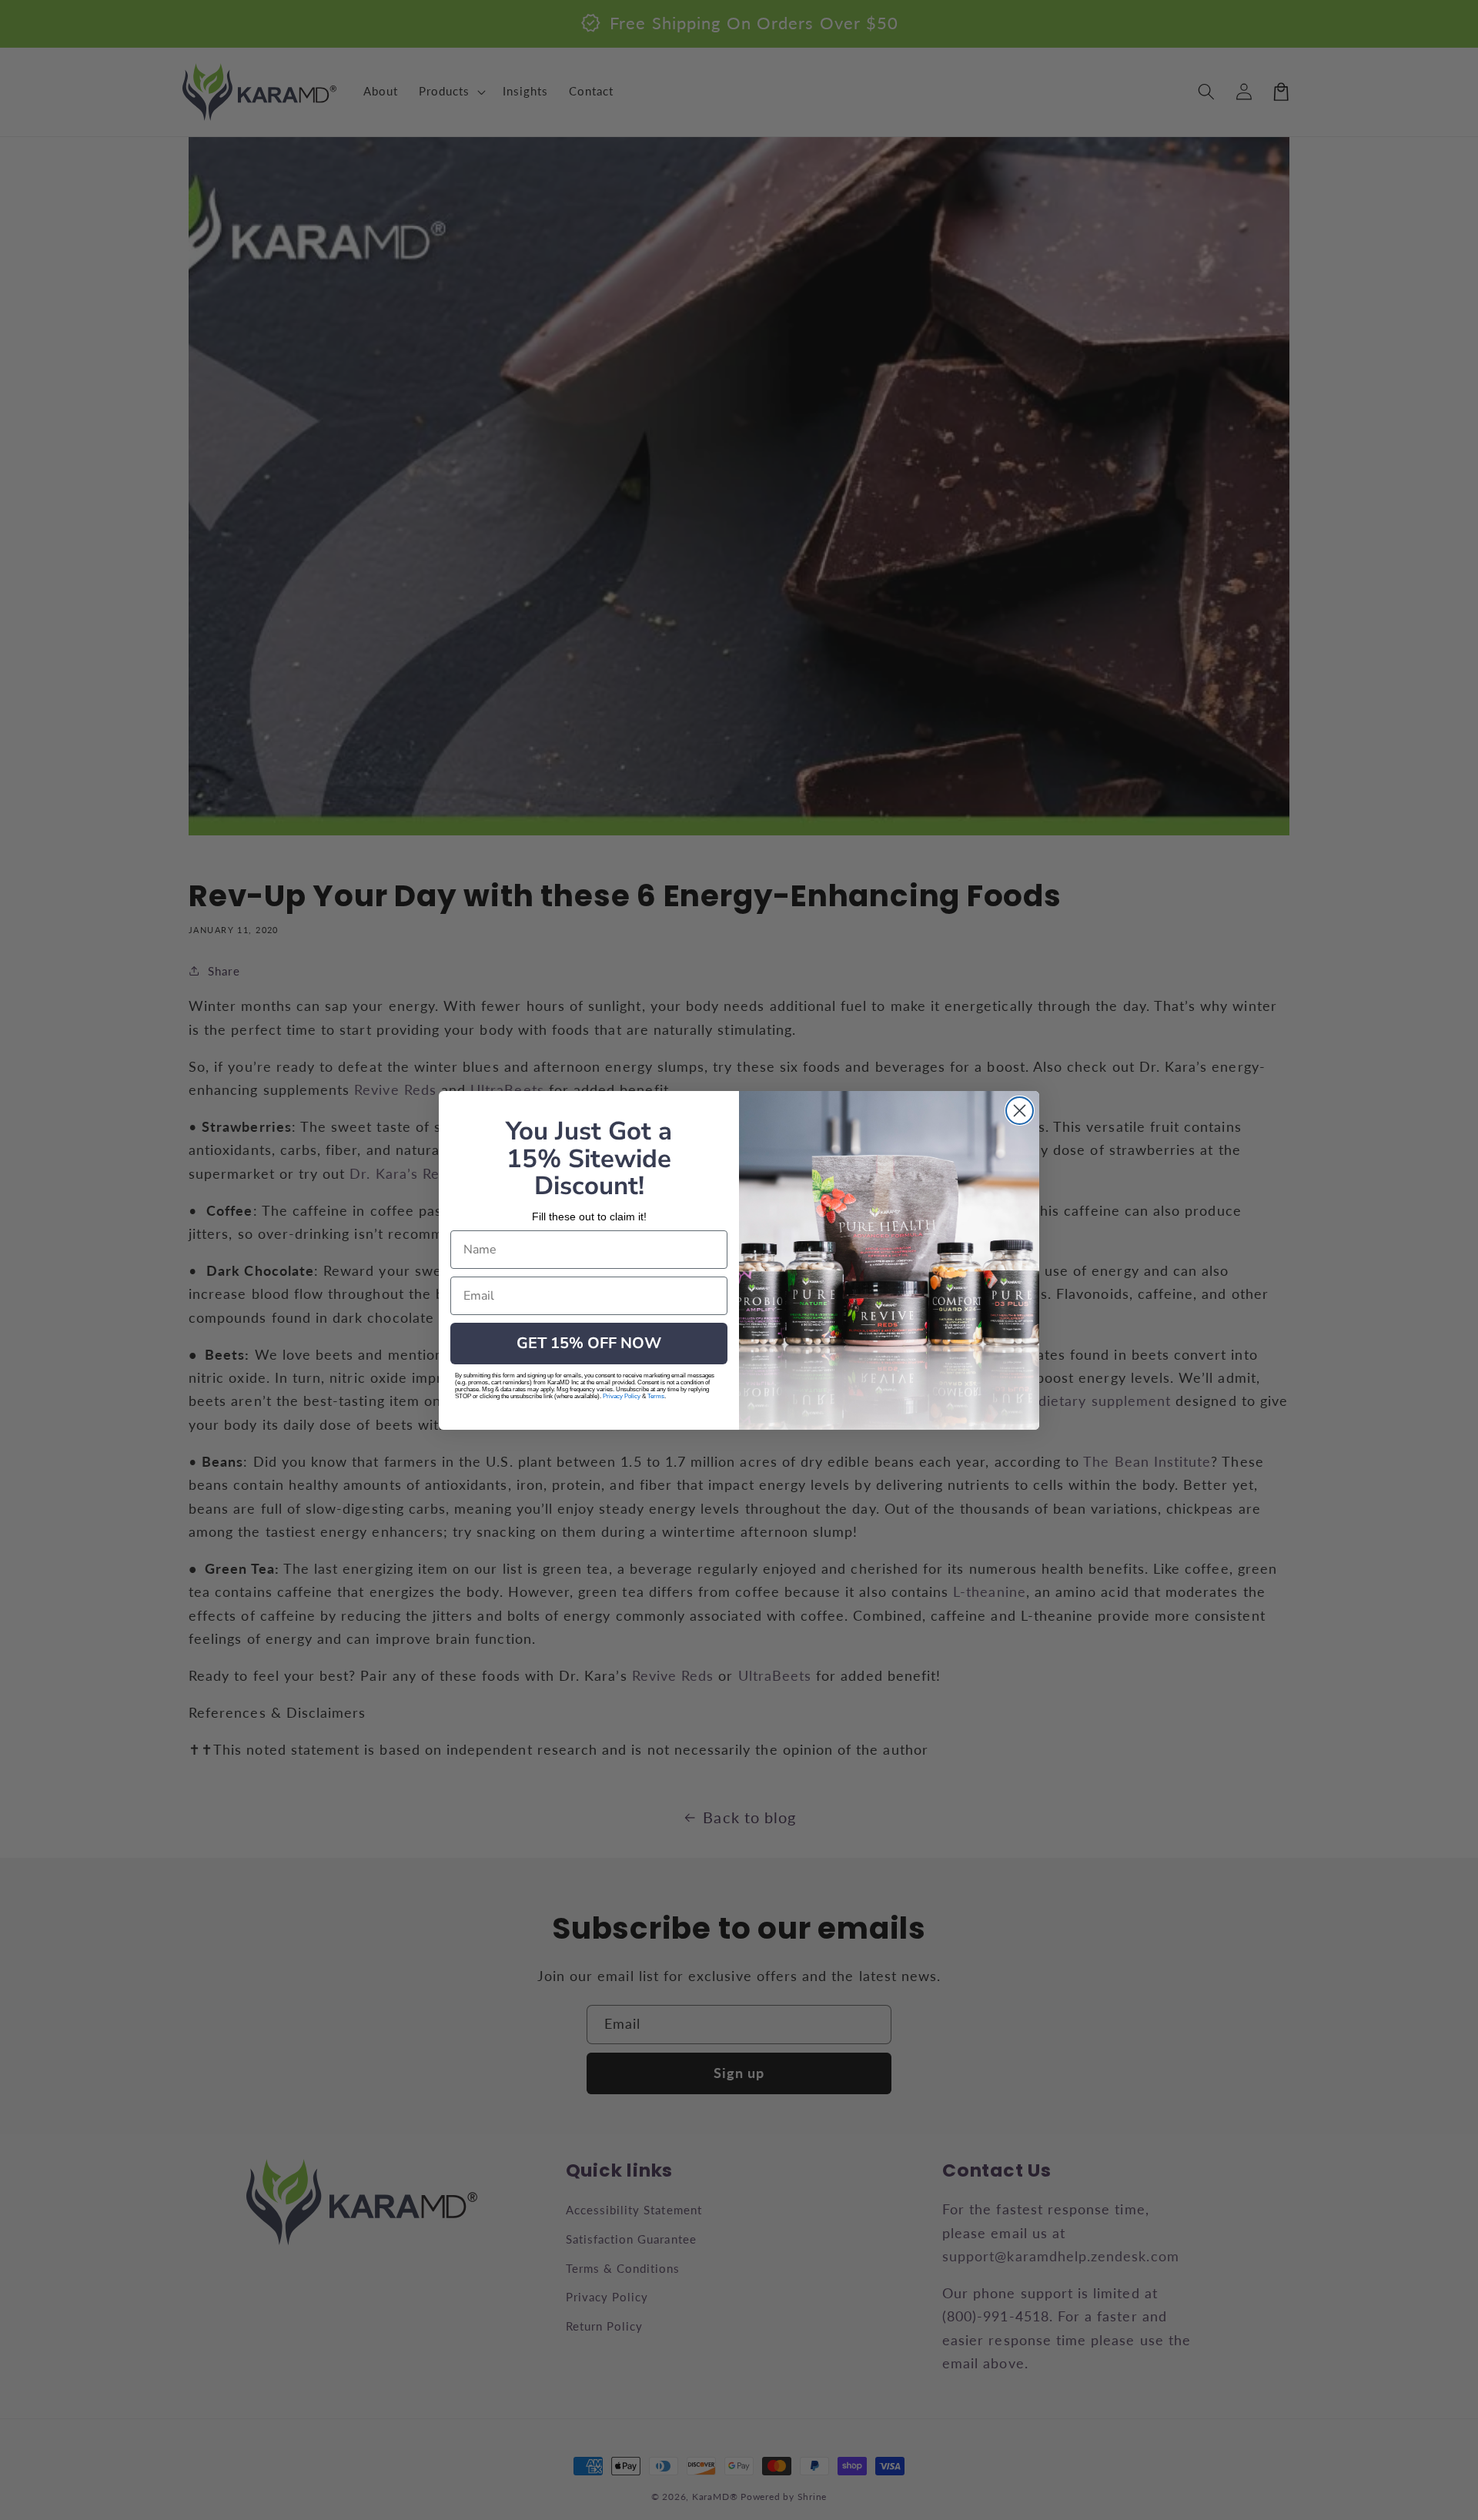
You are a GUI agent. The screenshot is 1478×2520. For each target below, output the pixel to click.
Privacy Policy (622, 1396)
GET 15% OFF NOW (589, 1343)
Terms (656, 1396)
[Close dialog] (1020, 1111)
